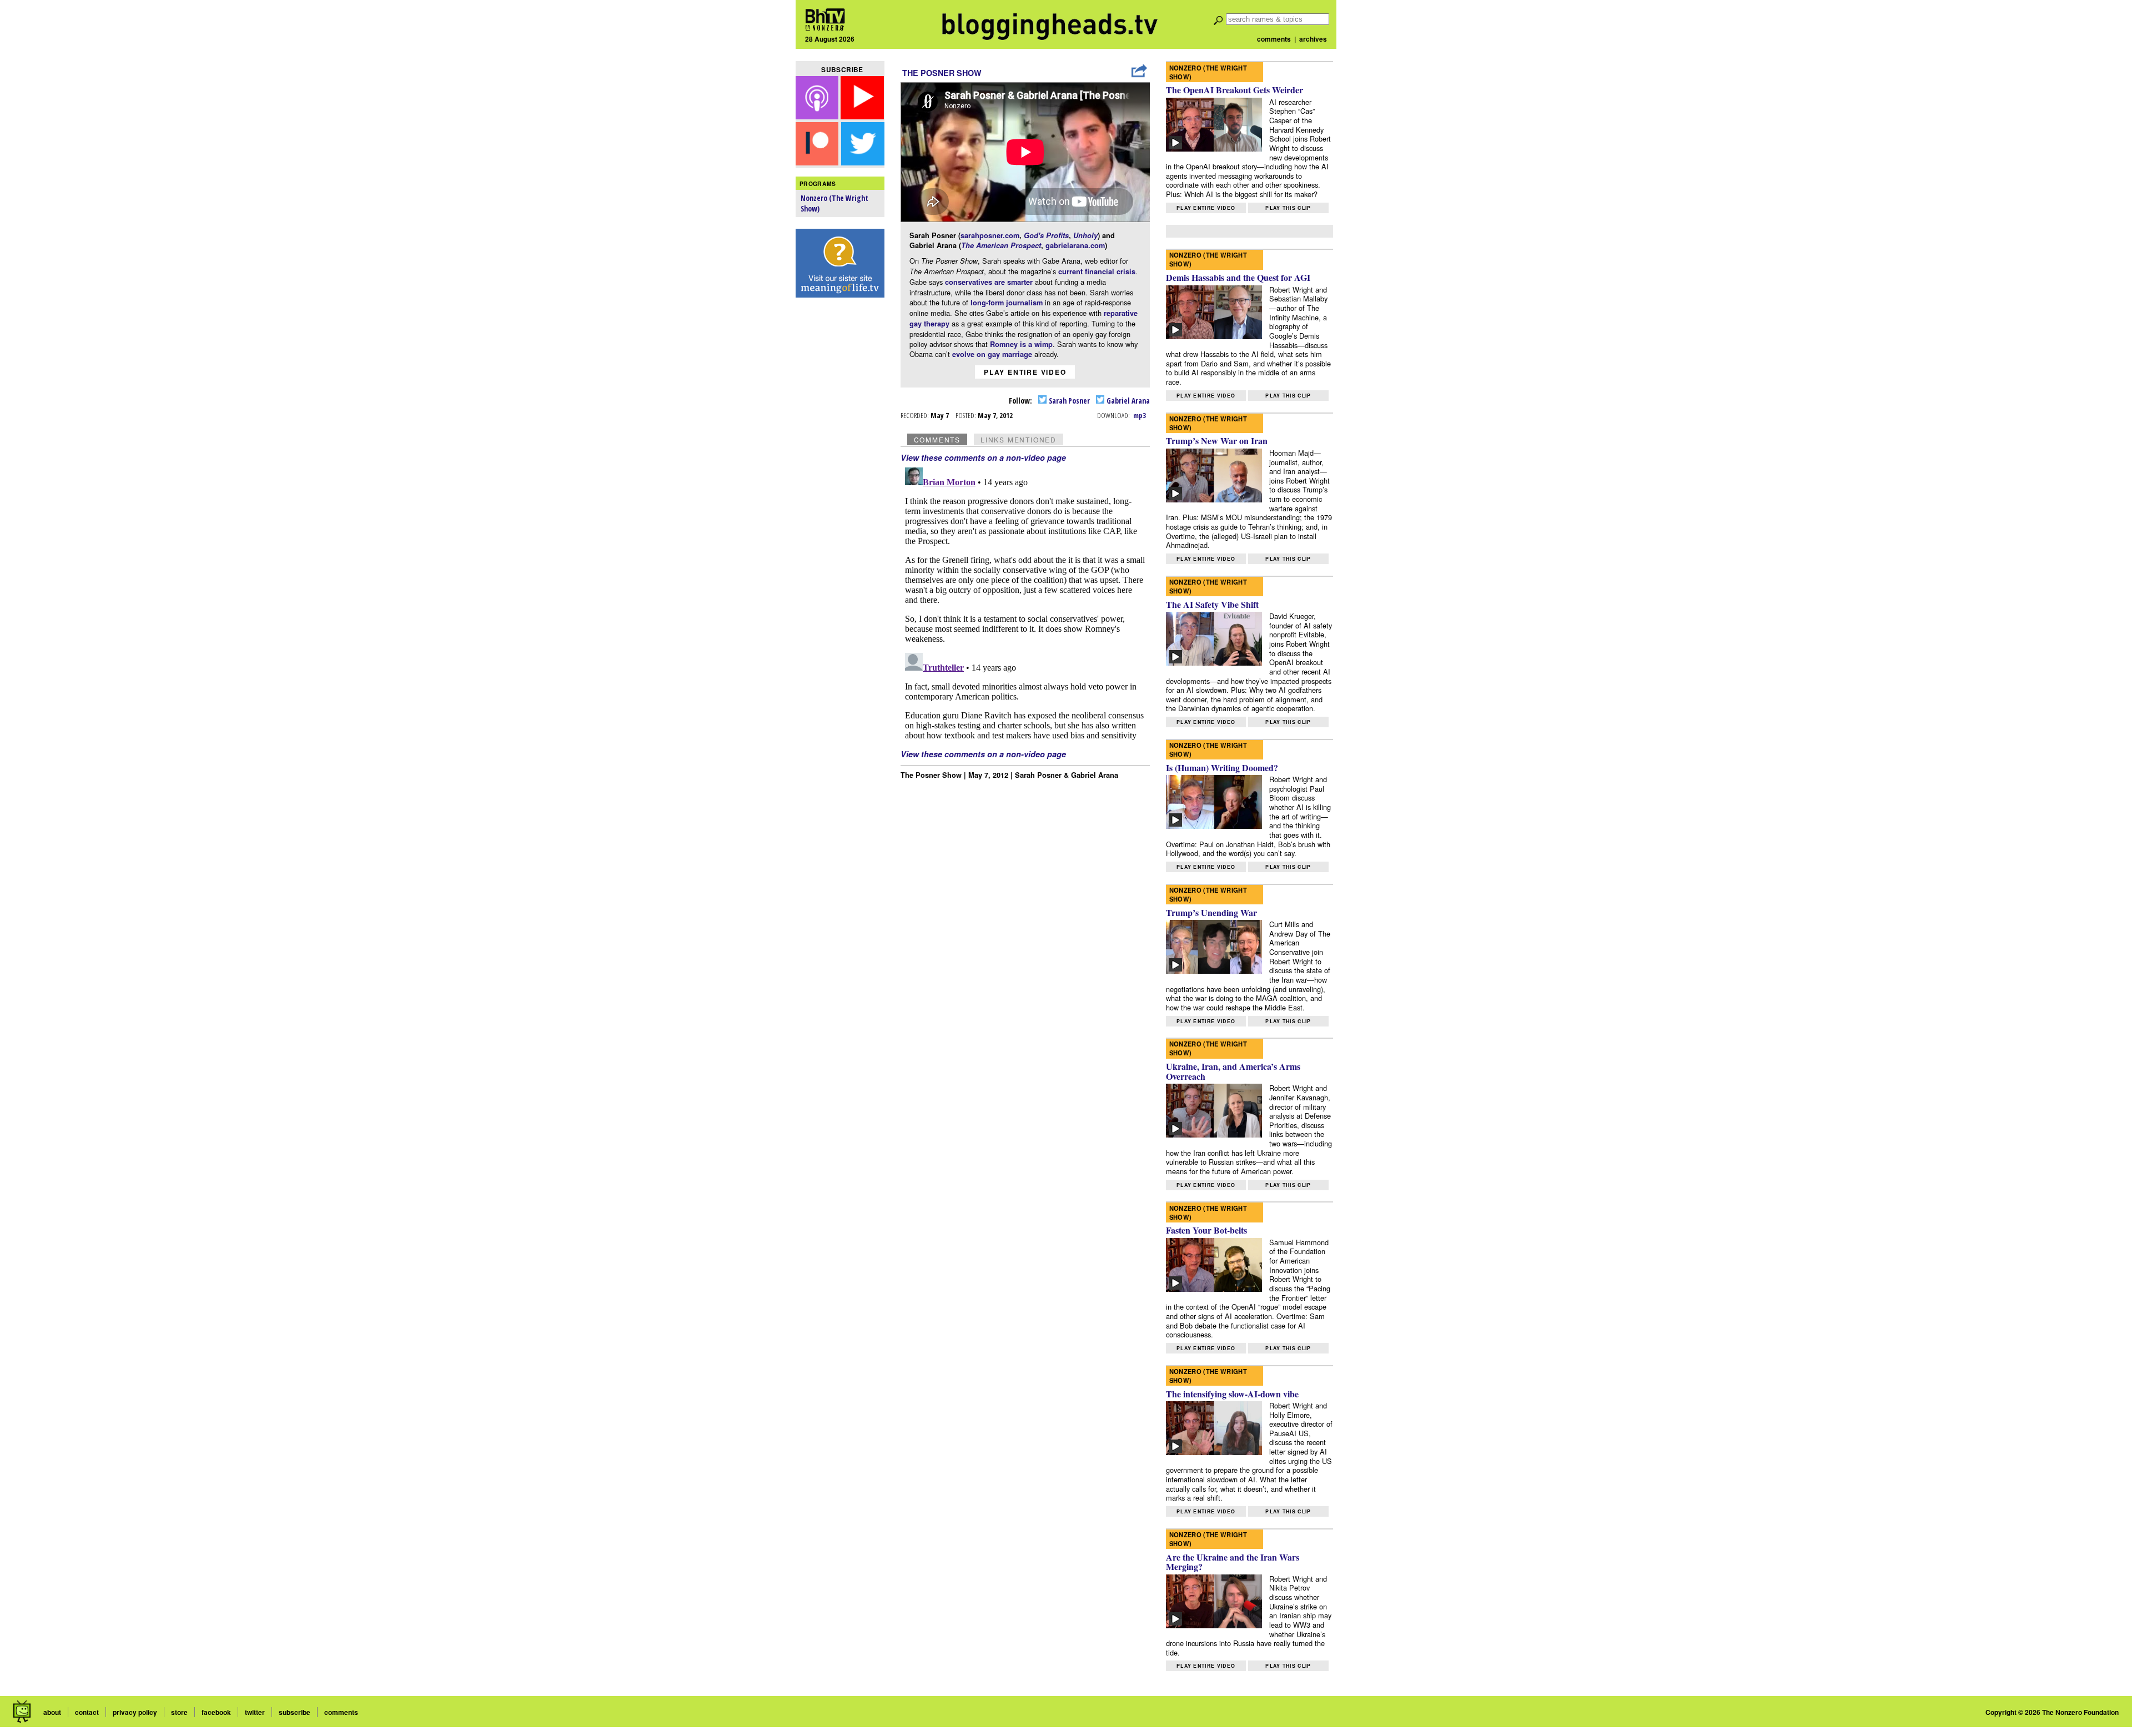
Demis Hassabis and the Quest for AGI (1238, 277)
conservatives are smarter (989, 282)
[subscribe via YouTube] (862, 116)
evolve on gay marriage (992, 354)
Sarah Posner (1068, 401)
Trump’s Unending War (1211, 912)
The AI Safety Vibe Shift (1212, 604)
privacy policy (135, 1712)
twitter (255, 1712)
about (52, 1712)
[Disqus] (1025, 602)
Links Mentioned (1019, 439)
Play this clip (1288, 208)
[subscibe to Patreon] (817, 162)
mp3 (1140, 415)
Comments (937, 439)
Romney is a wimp (1021, 344)
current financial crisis (1097, 271)
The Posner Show (942, 73)
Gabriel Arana (1127, 401)
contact (87, 1712)
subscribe (295, 1712)
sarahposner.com (990, 235)
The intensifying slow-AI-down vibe (1232, 1394)
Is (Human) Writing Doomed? (1222, 768)
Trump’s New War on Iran (1217, 441)
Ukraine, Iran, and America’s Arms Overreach (1233, 1071)
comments (1274, 39)
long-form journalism (1007, 303)
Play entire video (1025, 372)
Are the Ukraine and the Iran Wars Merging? (1233, 1562)
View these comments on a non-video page (983, 457)
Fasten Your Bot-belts (1206, 1230)
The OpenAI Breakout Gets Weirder (1235, 90)
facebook (216, 1712)
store (179, 1712)
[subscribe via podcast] (818, 116)
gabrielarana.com (1075, 245)
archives (1313, 39)
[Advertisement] (840, 478)
